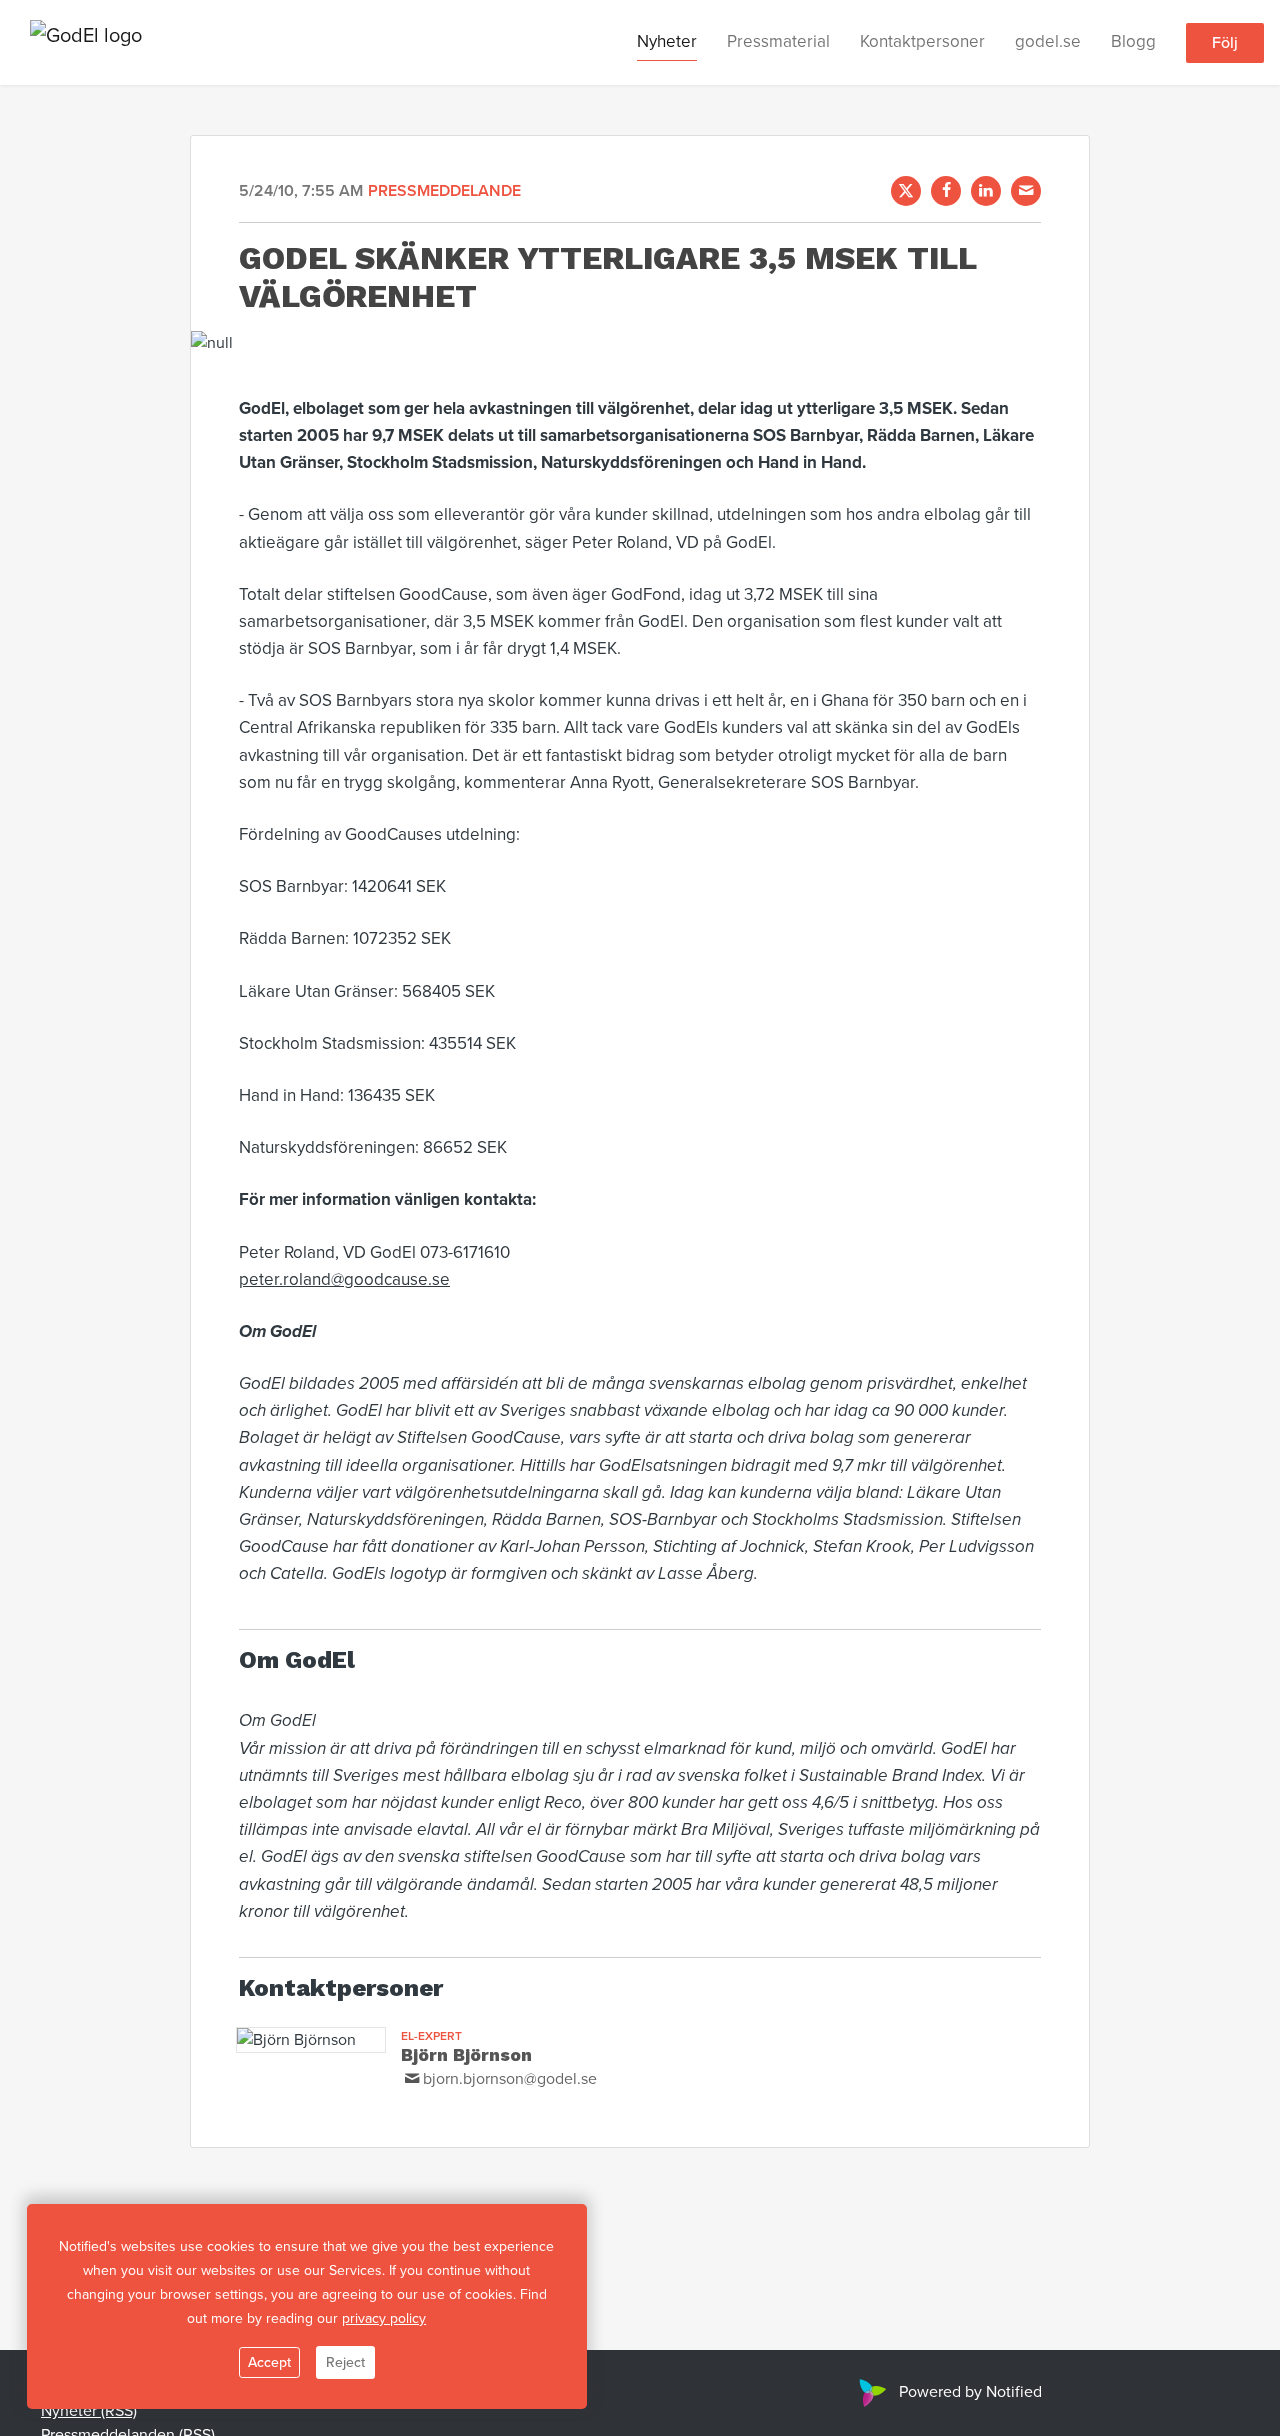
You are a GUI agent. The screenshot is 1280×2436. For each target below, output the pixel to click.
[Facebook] (946, 191)
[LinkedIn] (986, 191)
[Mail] (1026, 191)
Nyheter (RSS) (89, 2411)
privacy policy (384, 2318)
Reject (345, 2362)
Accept (269, 2362)
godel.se (1048, 41)
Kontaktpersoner (922, 41)
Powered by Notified (970, 2392)
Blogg (1133, 41)
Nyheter (667, 41)
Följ (1225, 43)
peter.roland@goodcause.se (344, 1279)
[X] (906, 191)
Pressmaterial (778, 41)
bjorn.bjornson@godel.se (510, 2079)
